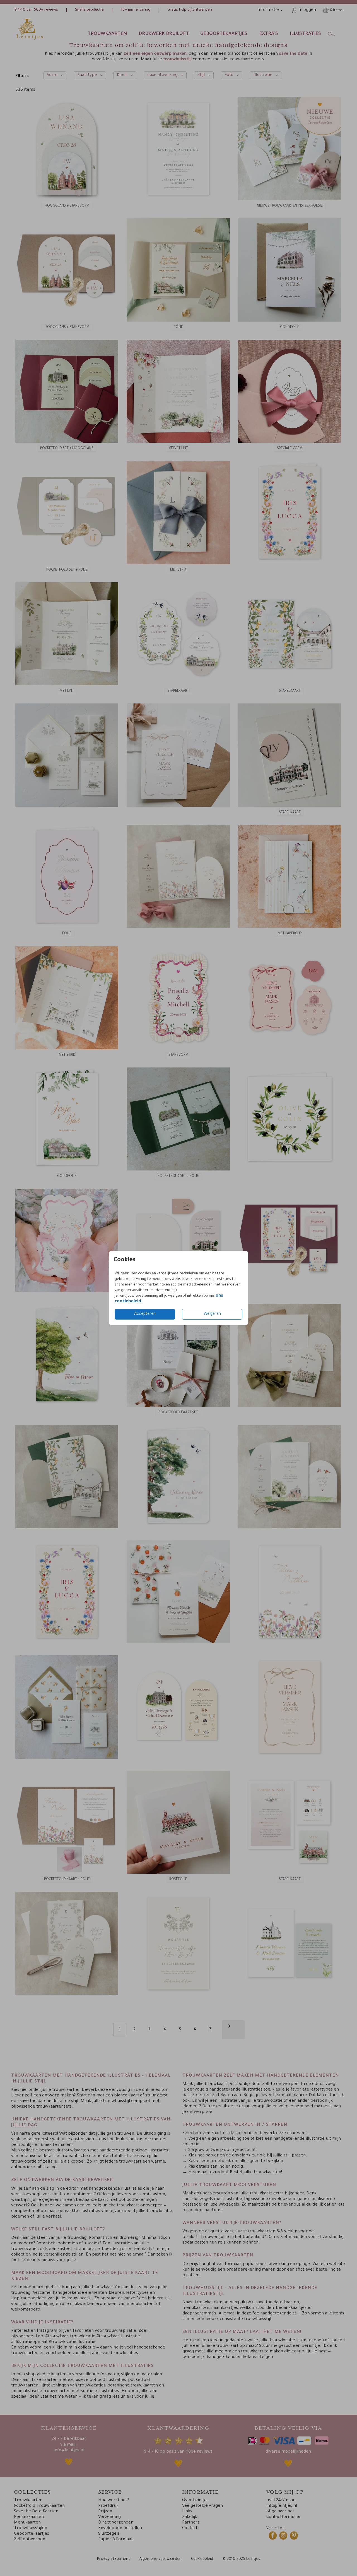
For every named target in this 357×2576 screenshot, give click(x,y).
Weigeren (212, 1314)
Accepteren (145, 1314)
